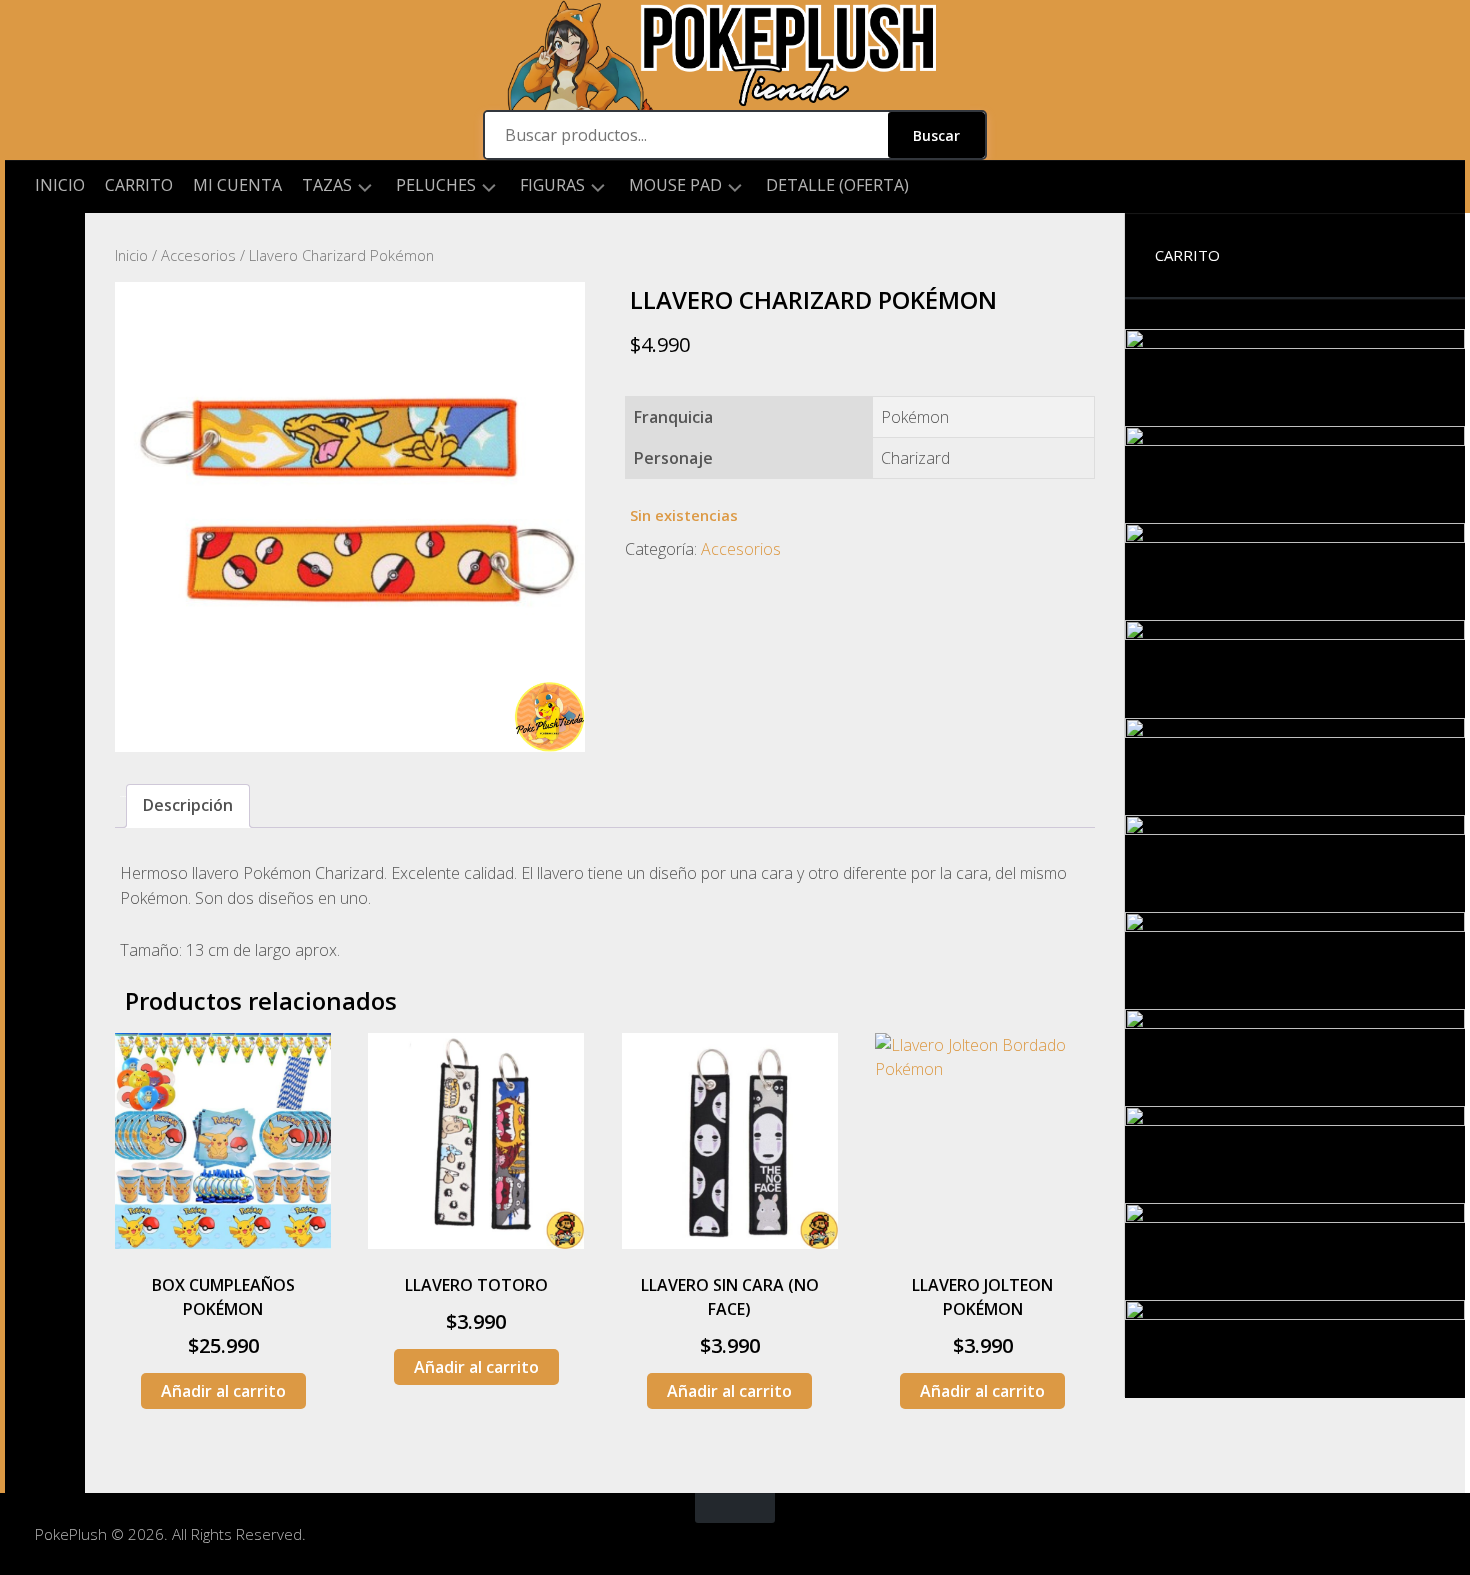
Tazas (327, 185)
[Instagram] (45, 245)
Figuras (552, 185)
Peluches (436, 185)
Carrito (139, 185)
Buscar (936, 135)
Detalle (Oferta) (837, 185)
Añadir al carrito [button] (223, 1391)
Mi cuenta (237, 185)
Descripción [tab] (188, 805)
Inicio (60, 185)
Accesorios (198, 255)
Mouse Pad (675, 185)
